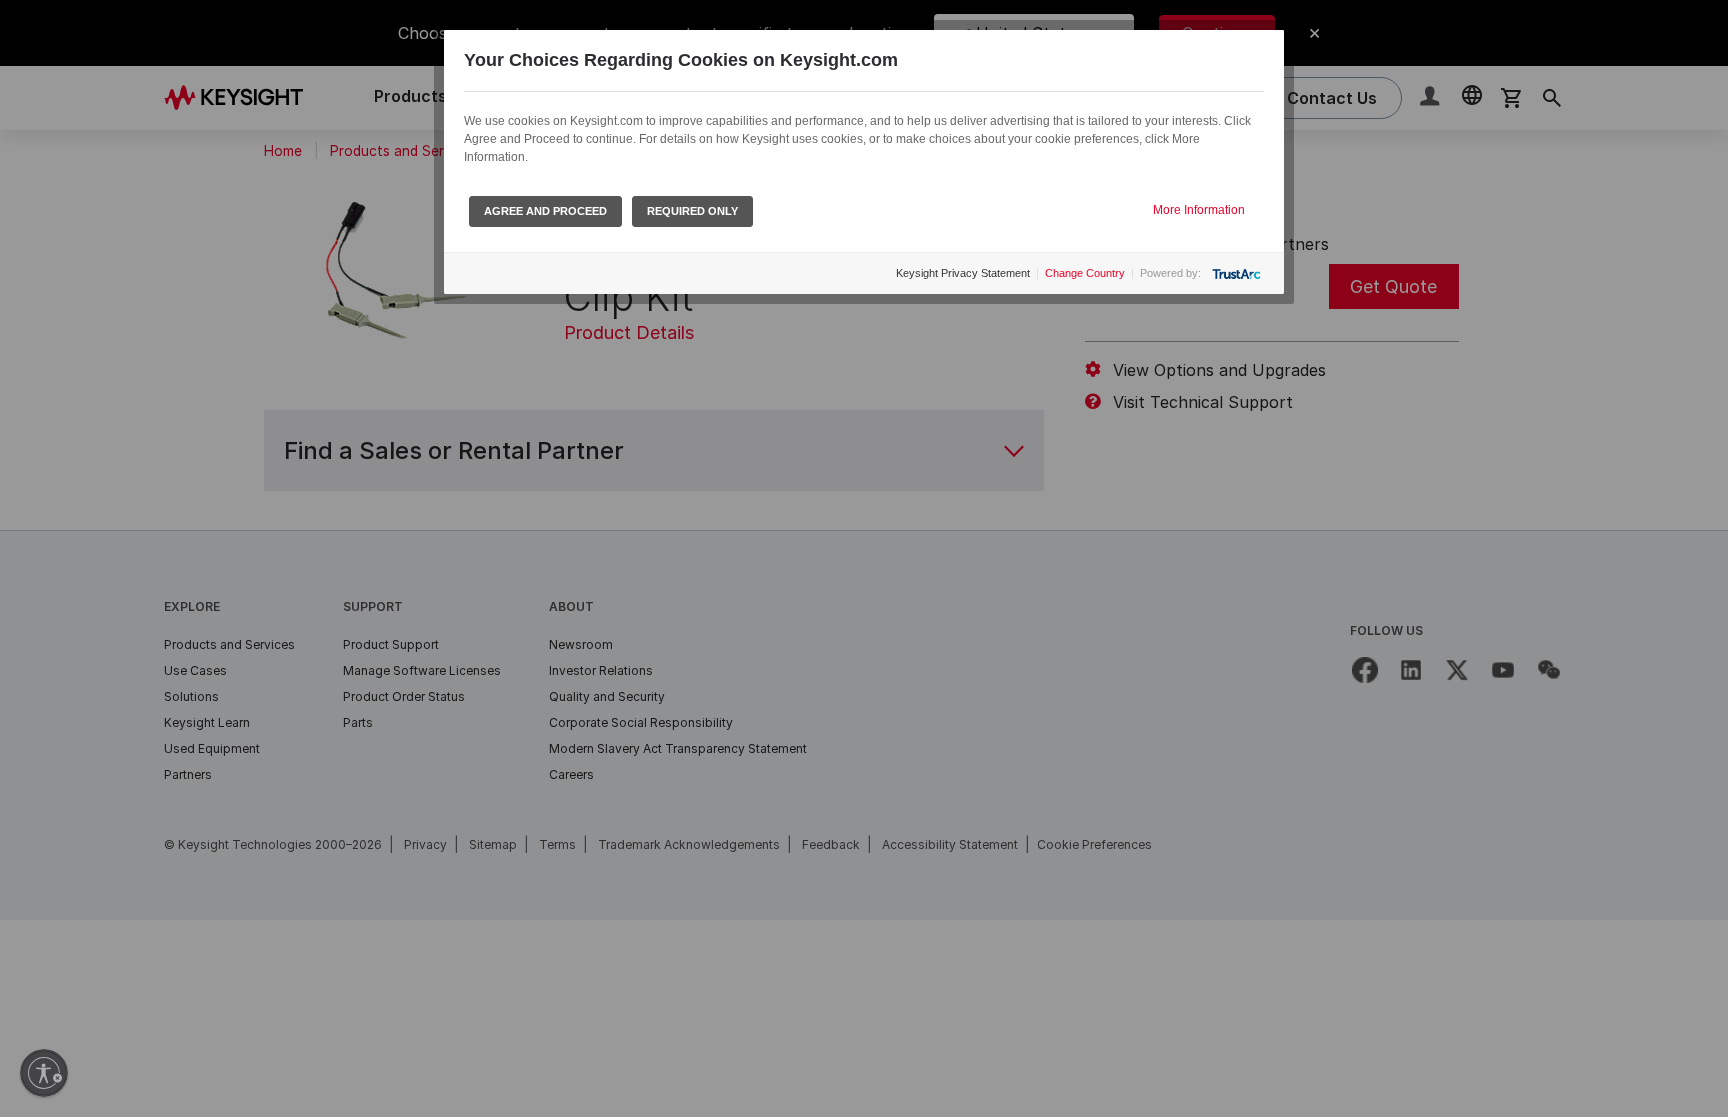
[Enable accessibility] (44, 1073)
